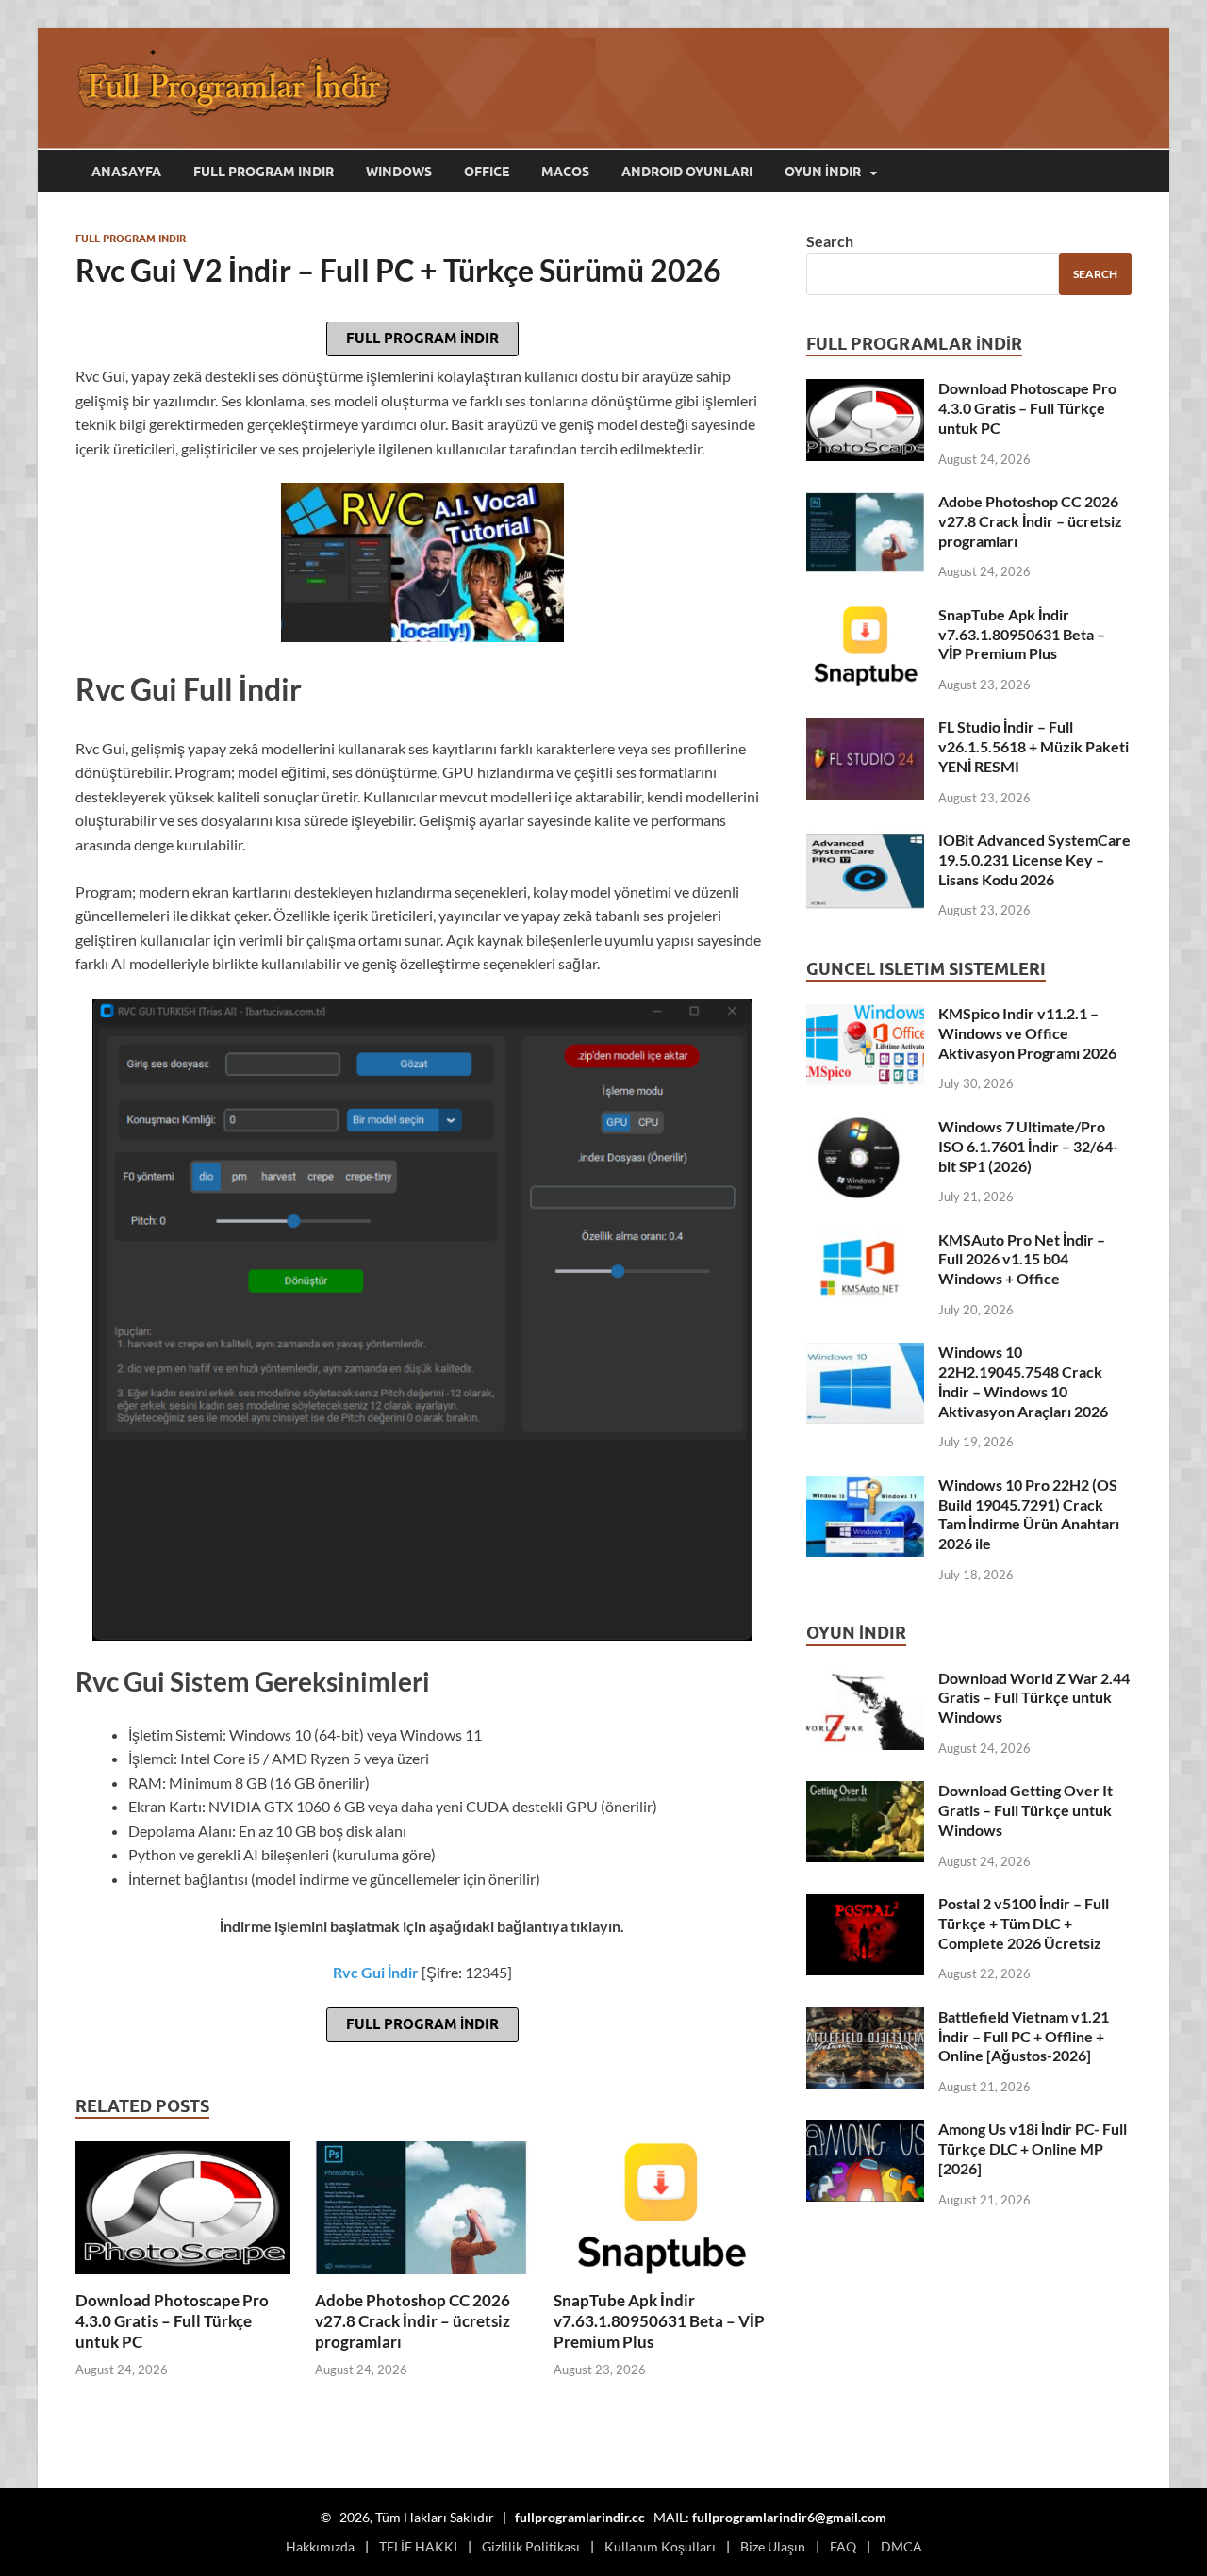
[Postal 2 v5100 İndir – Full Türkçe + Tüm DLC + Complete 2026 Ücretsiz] (865, 1905)
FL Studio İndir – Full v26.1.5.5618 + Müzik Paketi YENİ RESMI (1033, 746)
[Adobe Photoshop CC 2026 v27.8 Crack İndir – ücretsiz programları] (422, 2213)
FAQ (843, 2546)
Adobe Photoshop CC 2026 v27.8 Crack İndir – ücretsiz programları (413, 2321)
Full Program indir (264, 172)
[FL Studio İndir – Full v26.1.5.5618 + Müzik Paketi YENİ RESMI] (865, 728)
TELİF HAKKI (418, 2546)
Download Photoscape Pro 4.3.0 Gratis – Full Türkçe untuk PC (172, 2321)
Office (487, 172)
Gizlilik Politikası (531, 2546)
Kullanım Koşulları (660, 2546)
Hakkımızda (320, 2546)
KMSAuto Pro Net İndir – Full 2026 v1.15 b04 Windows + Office (1022, 1259)
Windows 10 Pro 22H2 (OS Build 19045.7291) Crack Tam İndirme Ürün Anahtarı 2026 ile (1029, 1514)
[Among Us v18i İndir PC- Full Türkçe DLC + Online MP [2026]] (865, 2130)
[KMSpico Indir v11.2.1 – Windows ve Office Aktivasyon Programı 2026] (865, 1015)
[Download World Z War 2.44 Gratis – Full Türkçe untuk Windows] (865, 1680)
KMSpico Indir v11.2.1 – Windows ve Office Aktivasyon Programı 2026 (1027, 1033)
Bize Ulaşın (773, 2546)
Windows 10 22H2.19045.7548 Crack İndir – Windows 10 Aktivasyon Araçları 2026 (1023, 1381)
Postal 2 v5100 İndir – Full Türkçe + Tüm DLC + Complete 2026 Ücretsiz (1024, 1923)
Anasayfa (126, 172)
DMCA (901, 2546)
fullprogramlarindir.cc (580, 2517)
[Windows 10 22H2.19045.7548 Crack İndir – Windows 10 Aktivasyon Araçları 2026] (865, 1354)
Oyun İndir (823, 172)
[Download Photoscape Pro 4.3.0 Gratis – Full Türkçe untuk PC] (183, 2213)
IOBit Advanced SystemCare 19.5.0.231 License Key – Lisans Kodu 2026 (1034, 859)
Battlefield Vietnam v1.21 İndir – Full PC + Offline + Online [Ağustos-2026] (1024, 2036)
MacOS (565, 172)
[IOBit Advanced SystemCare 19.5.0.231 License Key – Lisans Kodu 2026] (865, 842)
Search (830, 241)
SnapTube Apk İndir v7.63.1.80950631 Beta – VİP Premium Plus (659, 2321)
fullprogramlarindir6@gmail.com (789, 2517)
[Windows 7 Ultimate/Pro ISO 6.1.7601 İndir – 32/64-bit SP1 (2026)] (865, 1128)
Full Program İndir (422, 339)
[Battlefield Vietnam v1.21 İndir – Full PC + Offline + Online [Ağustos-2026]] (865, 2018)
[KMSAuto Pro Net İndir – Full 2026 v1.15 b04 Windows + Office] (865, 1241)
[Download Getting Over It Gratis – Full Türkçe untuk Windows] (865, 1792)
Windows (399, 172)
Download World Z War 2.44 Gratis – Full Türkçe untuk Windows (1034, 1698)
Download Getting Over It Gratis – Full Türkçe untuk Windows (1025, 1810)
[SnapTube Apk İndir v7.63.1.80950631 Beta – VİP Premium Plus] (661, 2213)
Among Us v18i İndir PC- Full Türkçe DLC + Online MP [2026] (1033, 2148)
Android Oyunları (687, 172)
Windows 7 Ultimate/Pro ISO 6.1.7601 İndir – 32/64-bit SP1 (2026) (1028, 1146)
